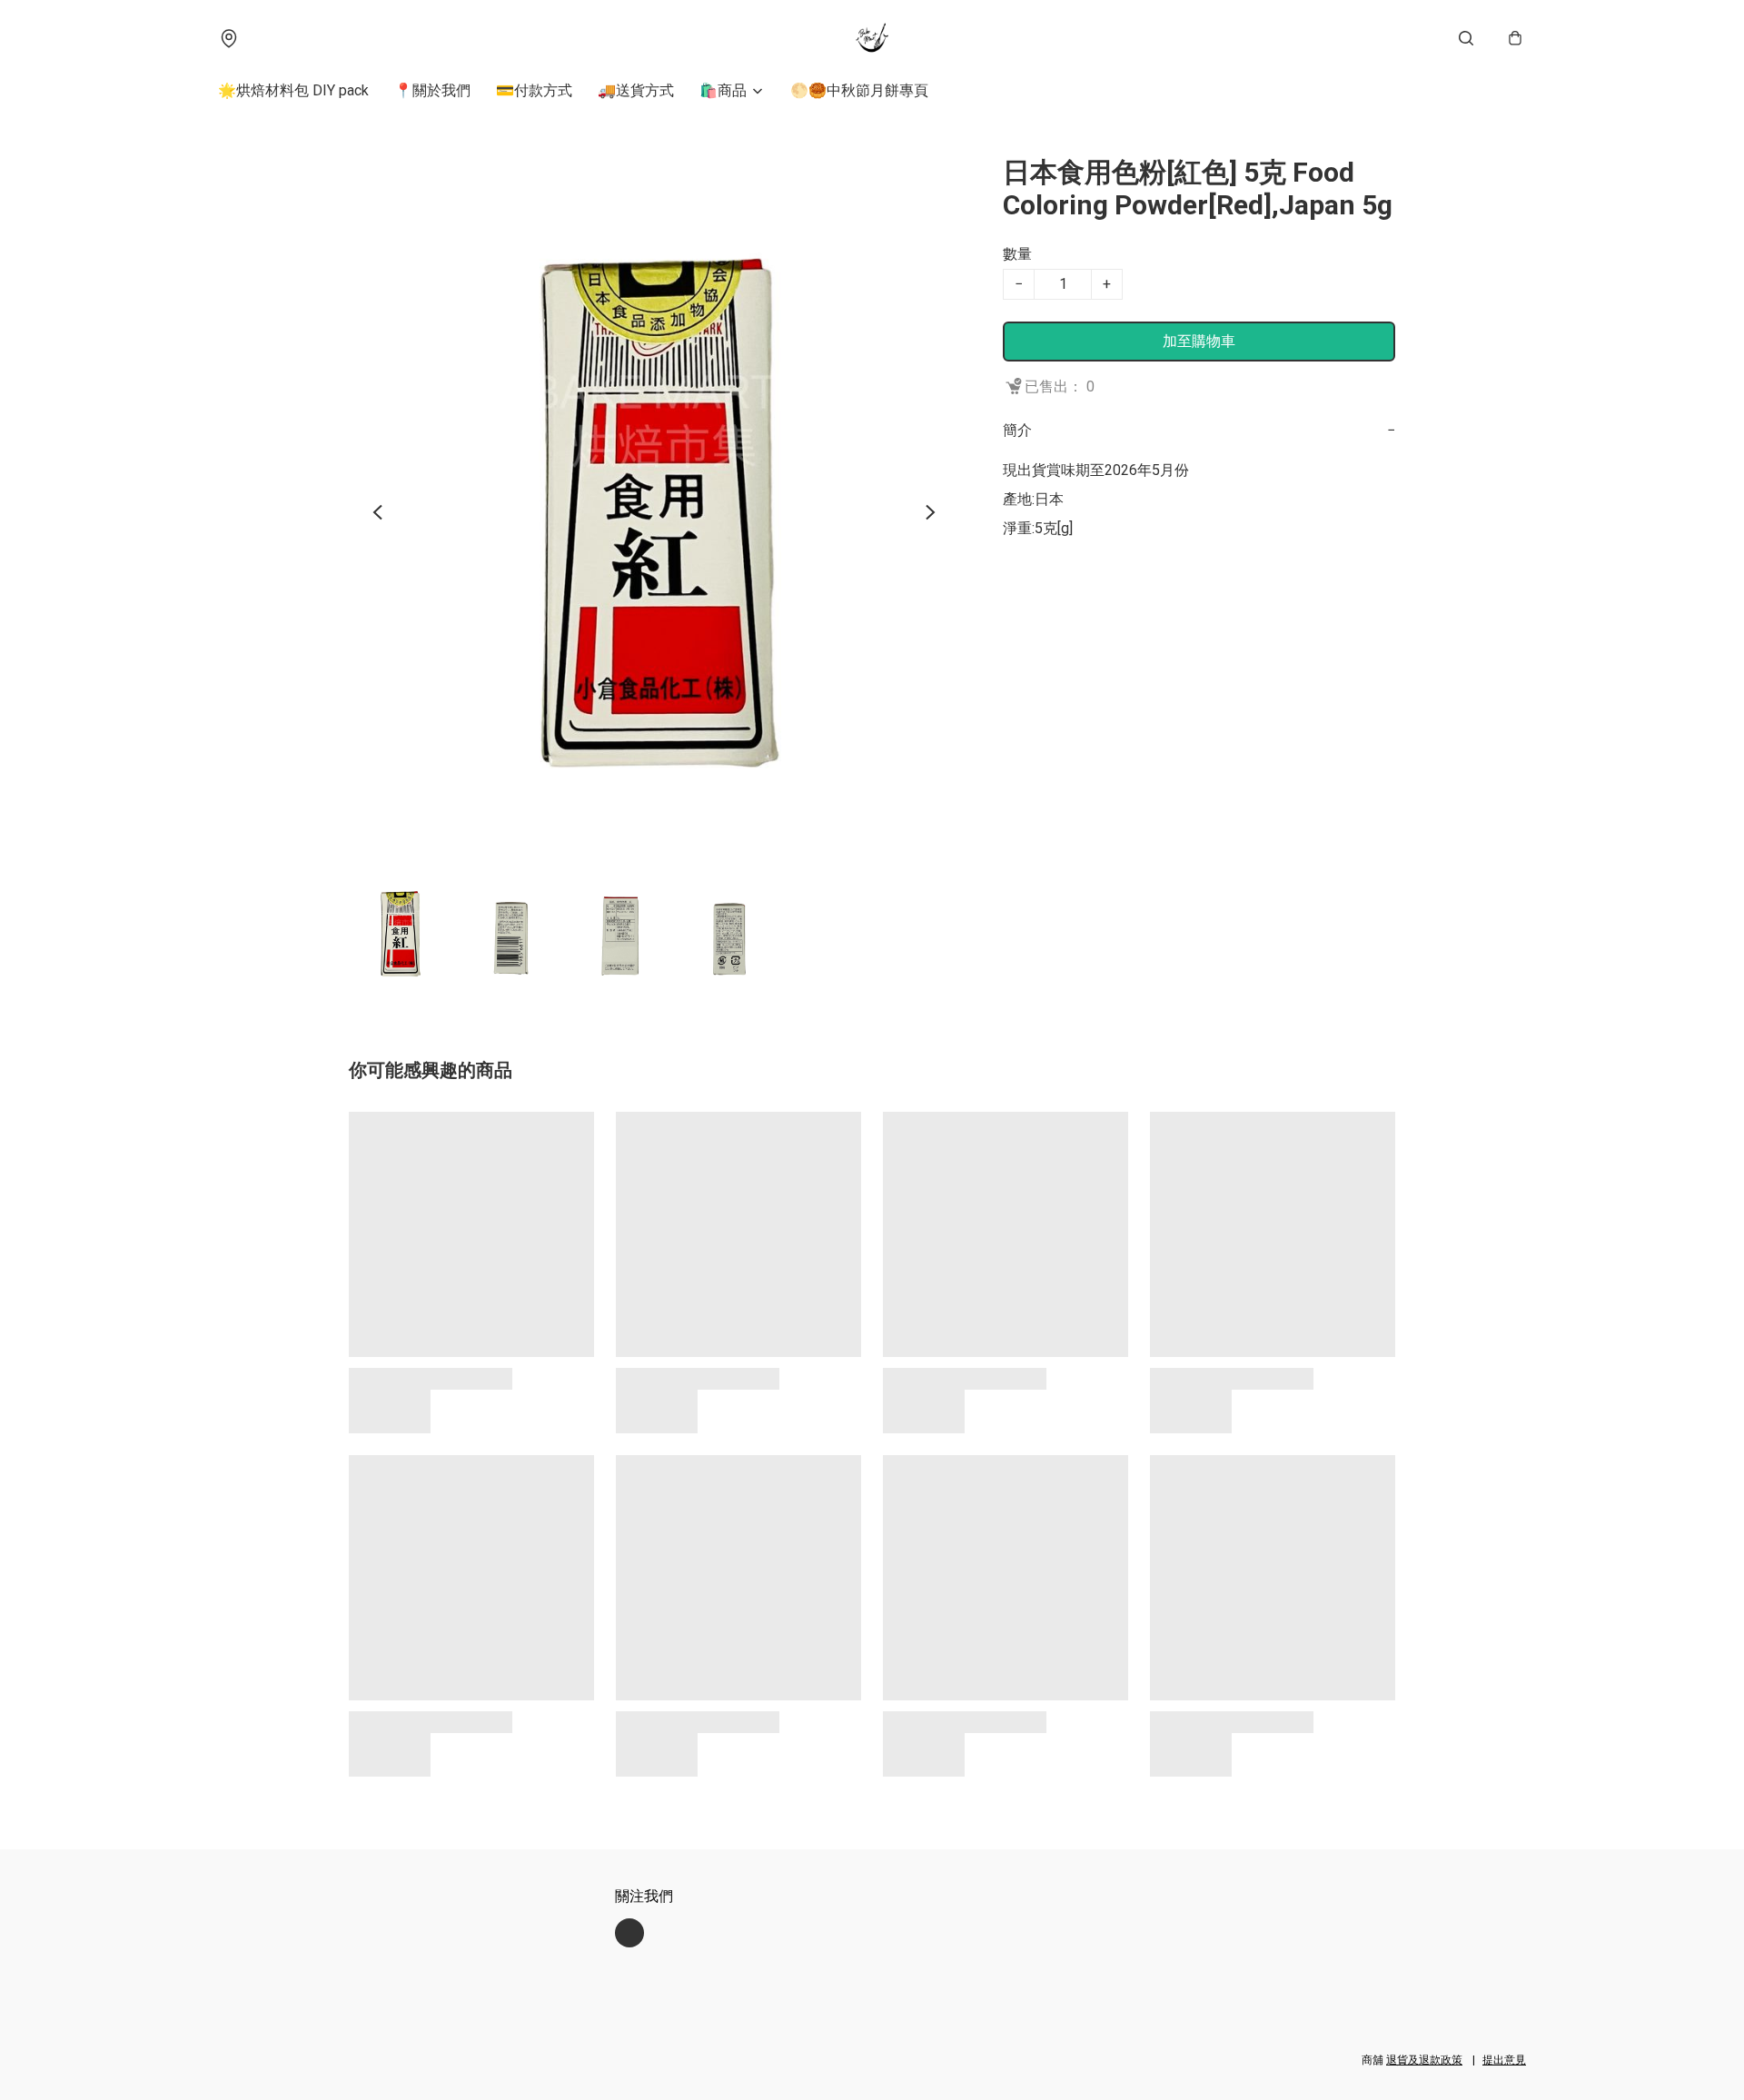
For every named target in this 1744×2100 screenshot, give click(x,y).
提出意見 (1504, 2060)
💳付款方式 (534, 90)
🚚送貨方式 (636, 90)
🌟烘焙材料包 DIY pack (293, 90)
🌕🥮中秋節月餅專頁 (859, 90)
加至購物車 (1199, 341)
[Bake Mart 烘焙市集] (872, 38)
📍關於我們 (432, 90)
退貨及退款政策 (1424, 2060)
